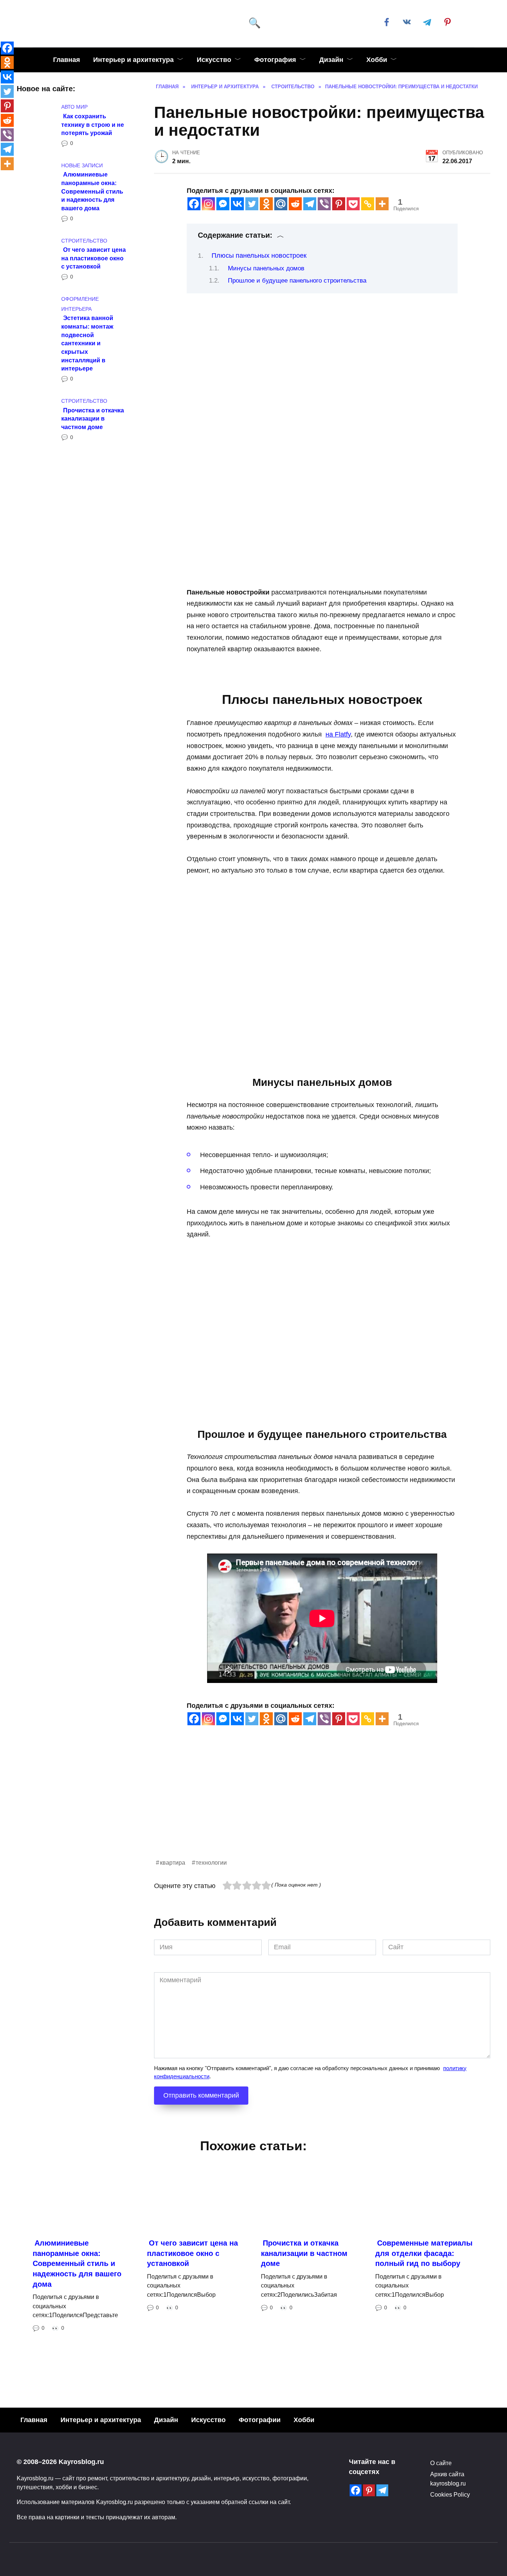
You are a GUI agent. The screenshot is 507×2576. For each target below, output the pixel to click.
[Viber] (324, 204)
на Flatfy (338, 734)
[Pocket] (353, 204)
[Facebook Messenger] (223, 204)
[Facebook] (194, 204)
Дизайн (331, 60)
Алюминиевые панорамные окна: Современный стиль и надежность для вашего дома (92, 191)
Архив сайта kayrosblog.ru (448, 2478)
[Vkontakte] (237, 204)
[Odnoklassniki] (266, 204)
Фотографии (260, 2420)
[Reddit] (295, 204)
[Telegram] (310, 204)
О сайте (441, 2463)
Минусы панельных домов (266, 268)
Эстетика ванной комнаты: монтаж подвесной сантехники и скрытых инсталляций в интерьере (87, 343)
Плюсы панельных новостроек (259, 256)
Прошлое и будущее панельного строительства (297, 281)
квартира (173, 1862)
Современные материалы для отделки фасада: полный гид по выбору (424, 2253)
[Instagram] (208, 204)
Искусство (214, 60)
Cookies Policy (450, 2494)
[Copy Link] (368, 204)
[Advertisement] (322, 1806)
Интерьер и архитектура (133, 60)
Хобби (377, 60)
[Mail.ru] (281, 204)
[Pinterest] (339, 204)
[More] (382, 204)
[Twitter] (252, 204)
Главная (67, 60)
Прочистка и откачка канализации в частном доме (93, 418)
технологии (211, 1862)
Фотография (275, 60)
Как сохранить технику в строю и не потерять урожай (93, 124)
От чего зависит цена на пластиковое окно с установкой (94, 258)
